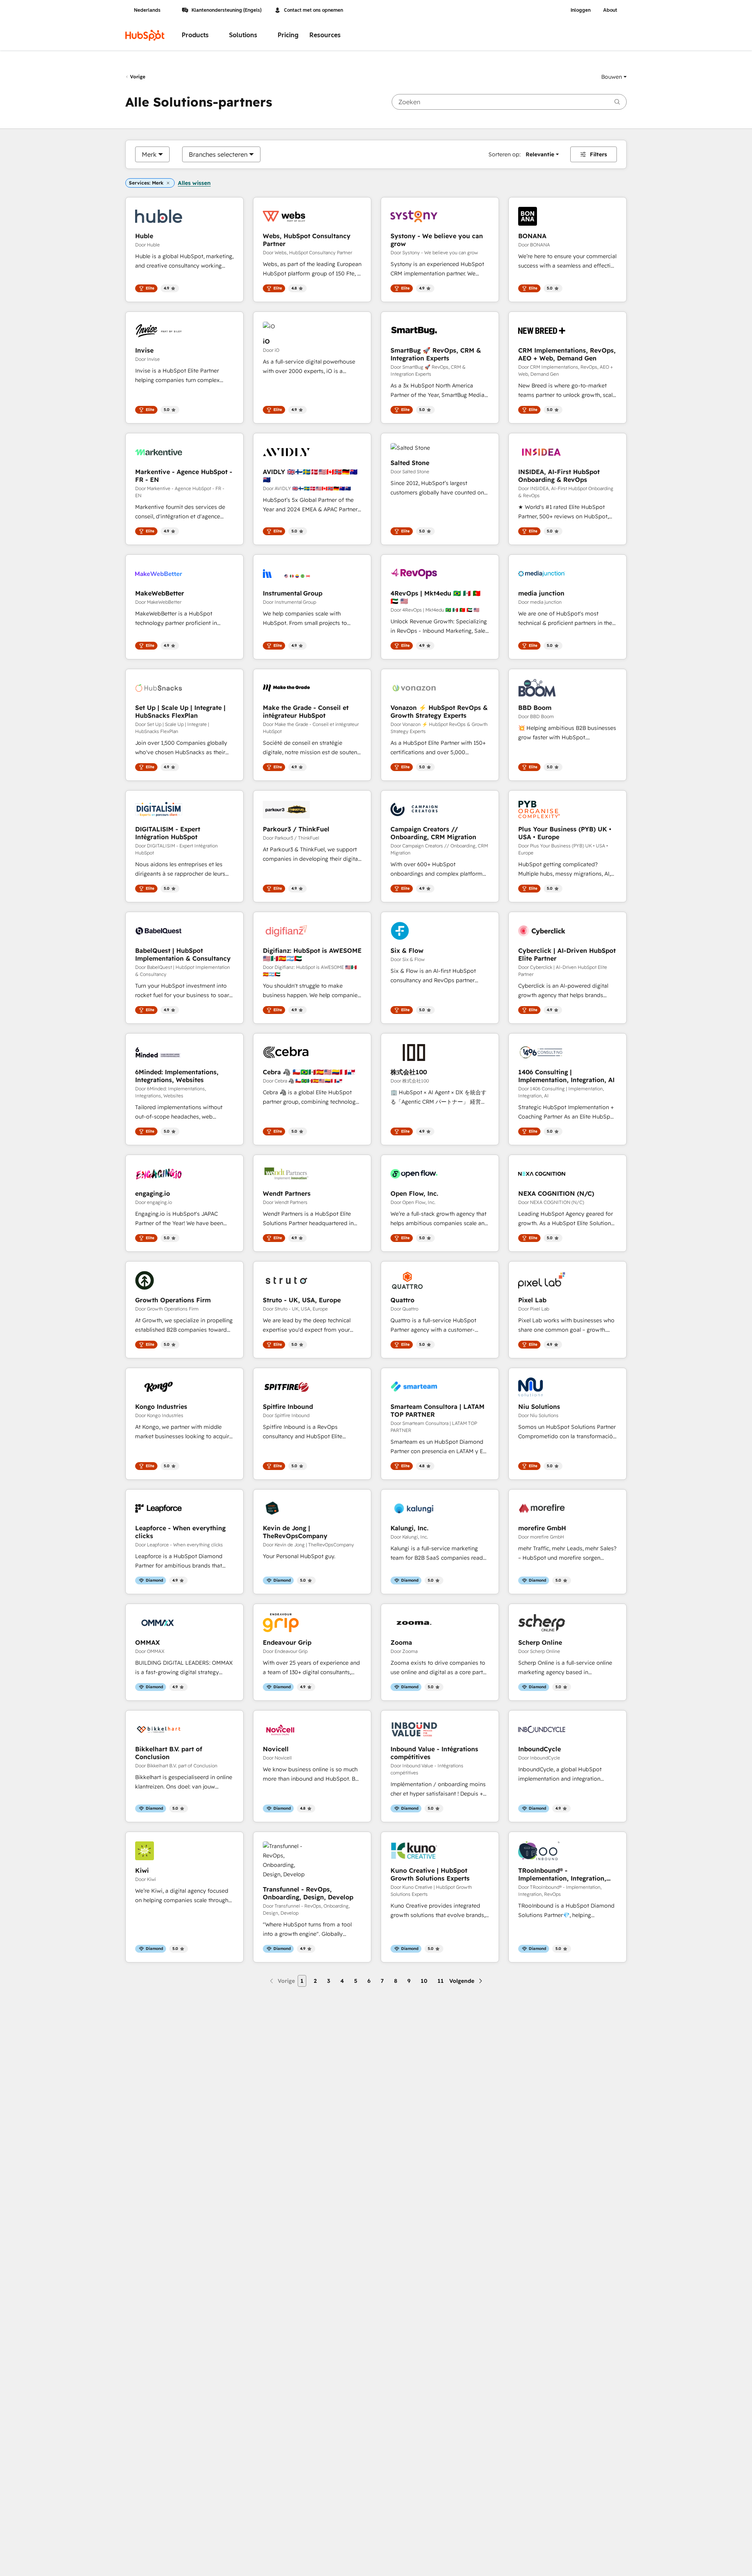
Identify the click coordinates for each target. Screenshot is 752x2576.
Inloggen (581, 10)
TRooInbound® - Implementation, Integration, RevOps (562, 1874)
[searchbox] (509, 102)
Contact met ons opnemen (314, 10)
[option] (149, 154)
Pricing (288, 35)
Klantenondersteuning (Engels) (227, 10)
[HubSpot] (145, 35)
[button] (614, 77)
